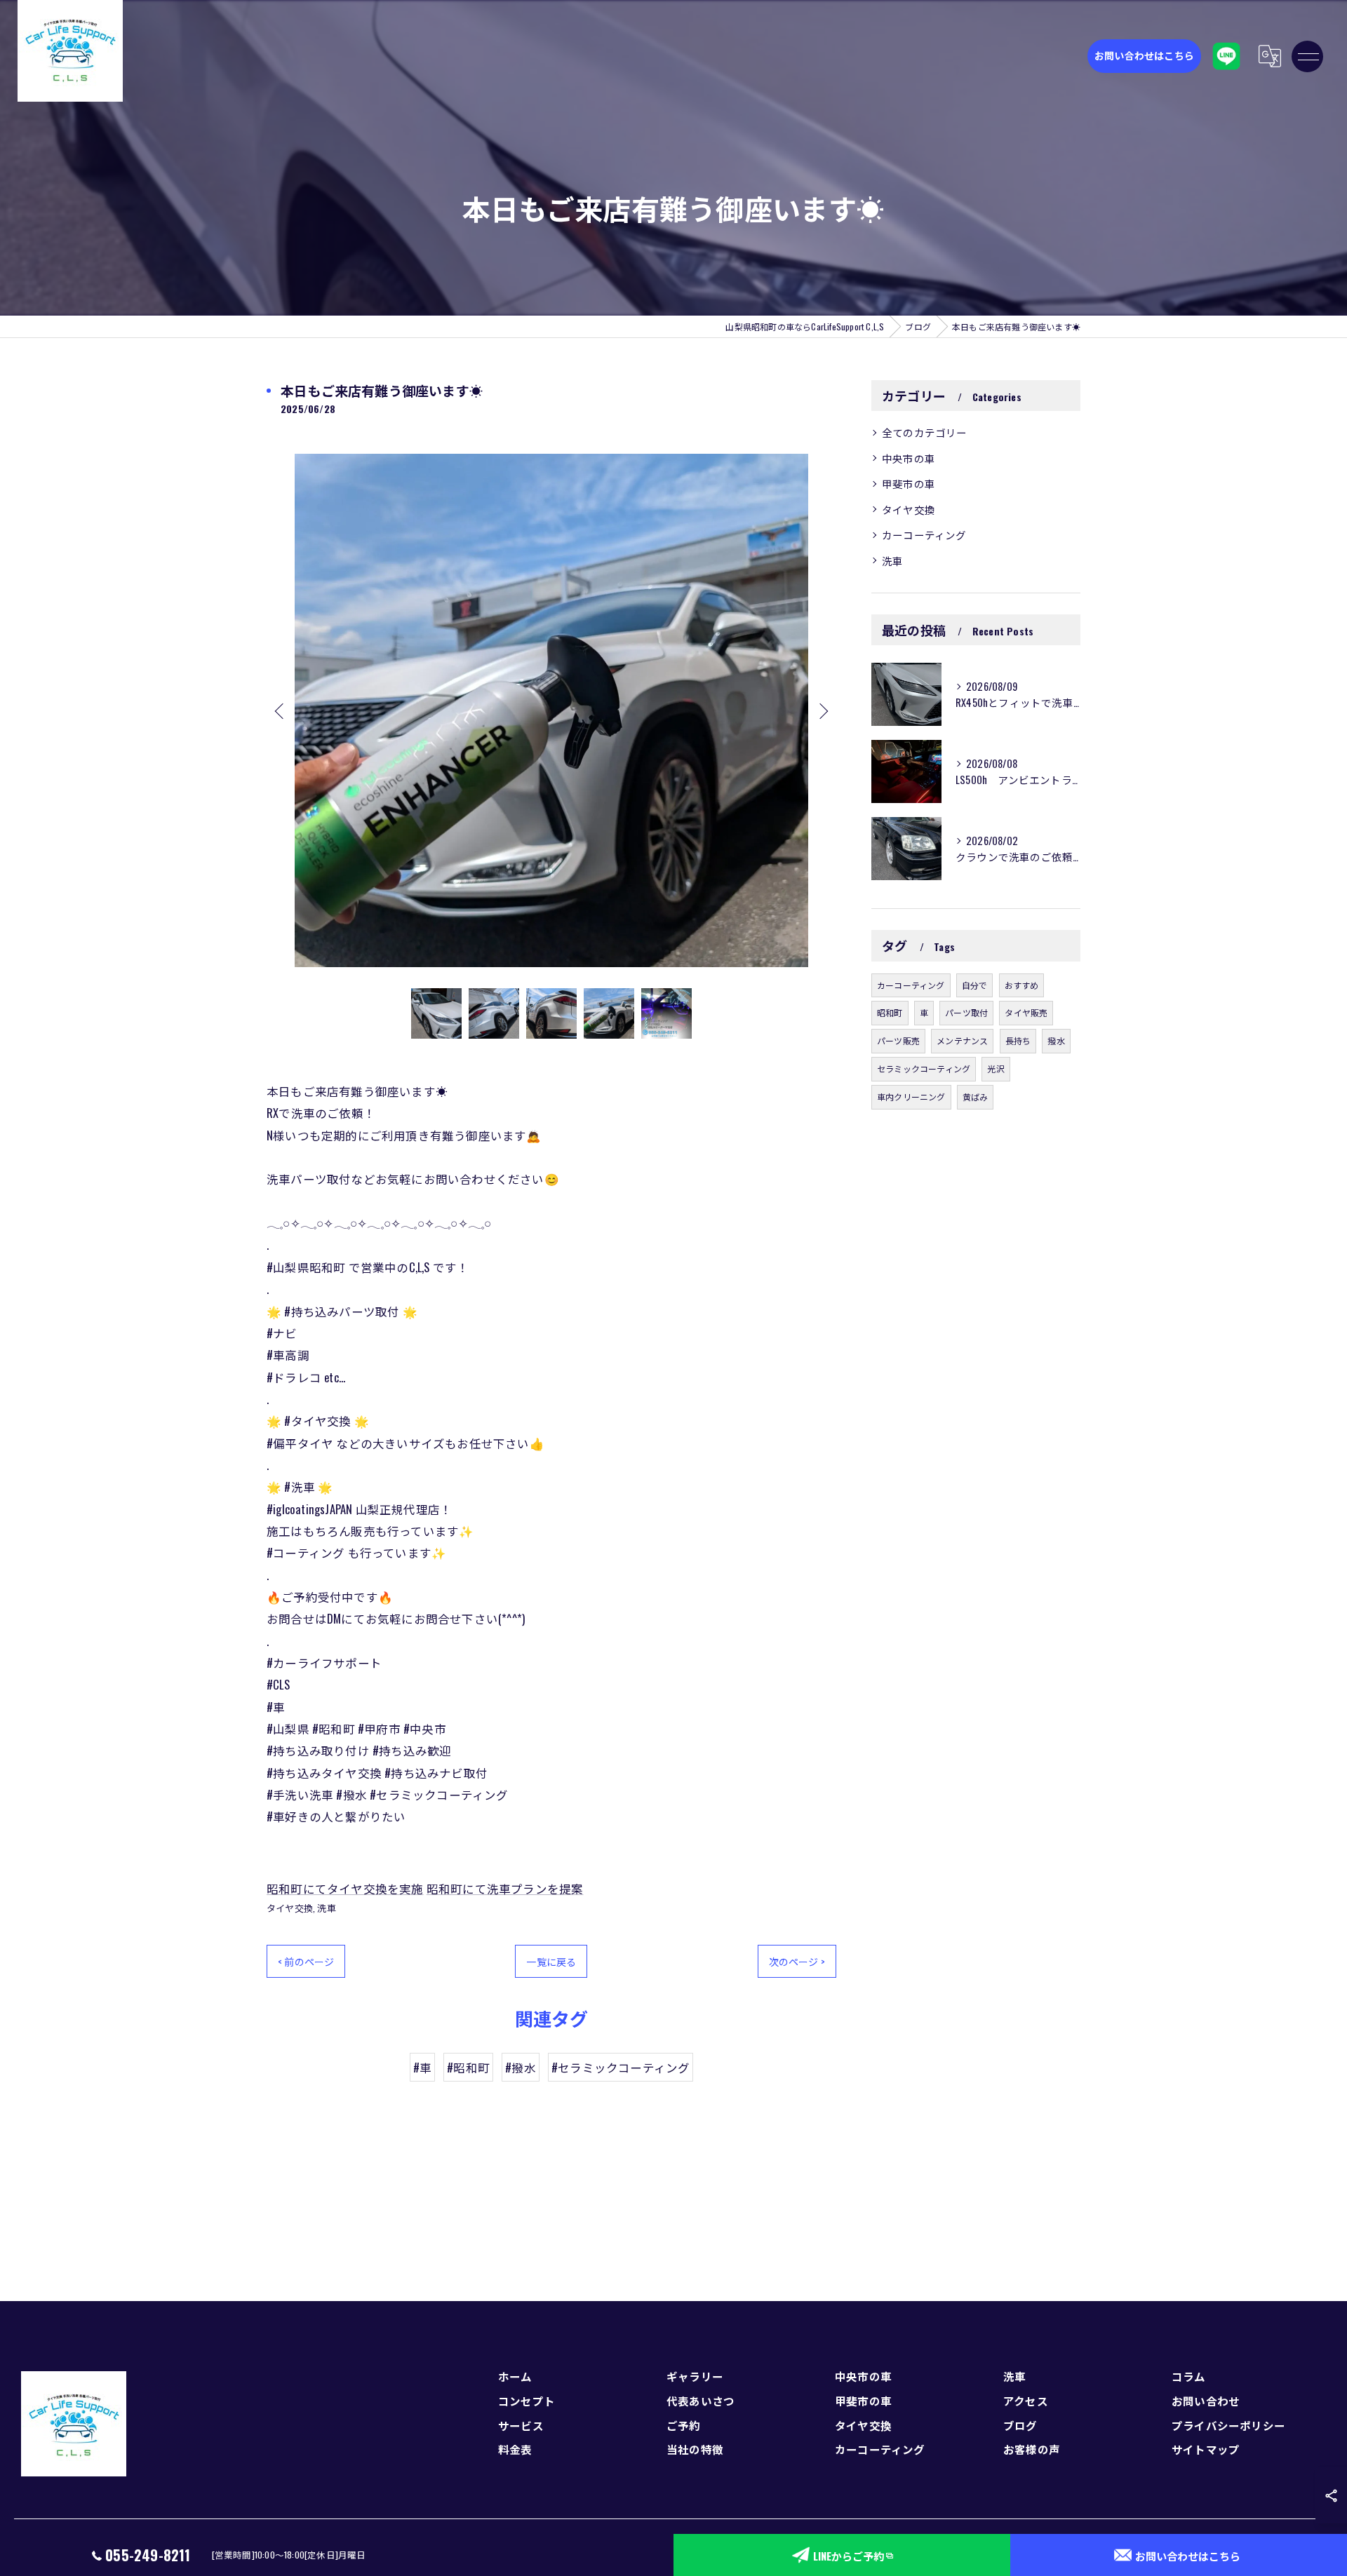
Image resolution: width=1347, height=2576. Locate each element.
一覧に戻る (551, 1961)
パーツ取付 (966, 1012)
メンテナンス (962, 1040)
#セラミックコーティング (621, 2067)
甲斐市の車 (909, 484)
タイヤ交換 (290, 1908)
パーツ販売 (898, 1040)
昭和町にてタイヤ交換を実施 (345, 1888)
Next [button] (822, 710)
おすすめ (1022, 985)
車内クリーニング (911, 1097)
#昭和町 (468, 2067)
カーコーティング (924, 535)
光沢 (996, 1068)
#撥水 (521, 2067)
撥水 (1056, 1040)
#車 (422, 2067)
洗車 (326, 1908)
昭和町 (890, 1012)
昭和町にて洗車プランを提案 (505, 1888)
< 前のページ (306, 1961)
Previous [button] (281, 710)
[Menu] (1308, 56)
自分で (975, 985)
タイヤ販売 (1026, 1012)
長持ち (1018, 1040)
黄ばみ (976, 1097)
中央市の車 (909, 458)
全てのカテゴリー (925, 432)
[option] (551, 710)
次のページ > (797, 1961)
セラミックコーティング (924, 1068)
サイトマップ (1206, 2449)
